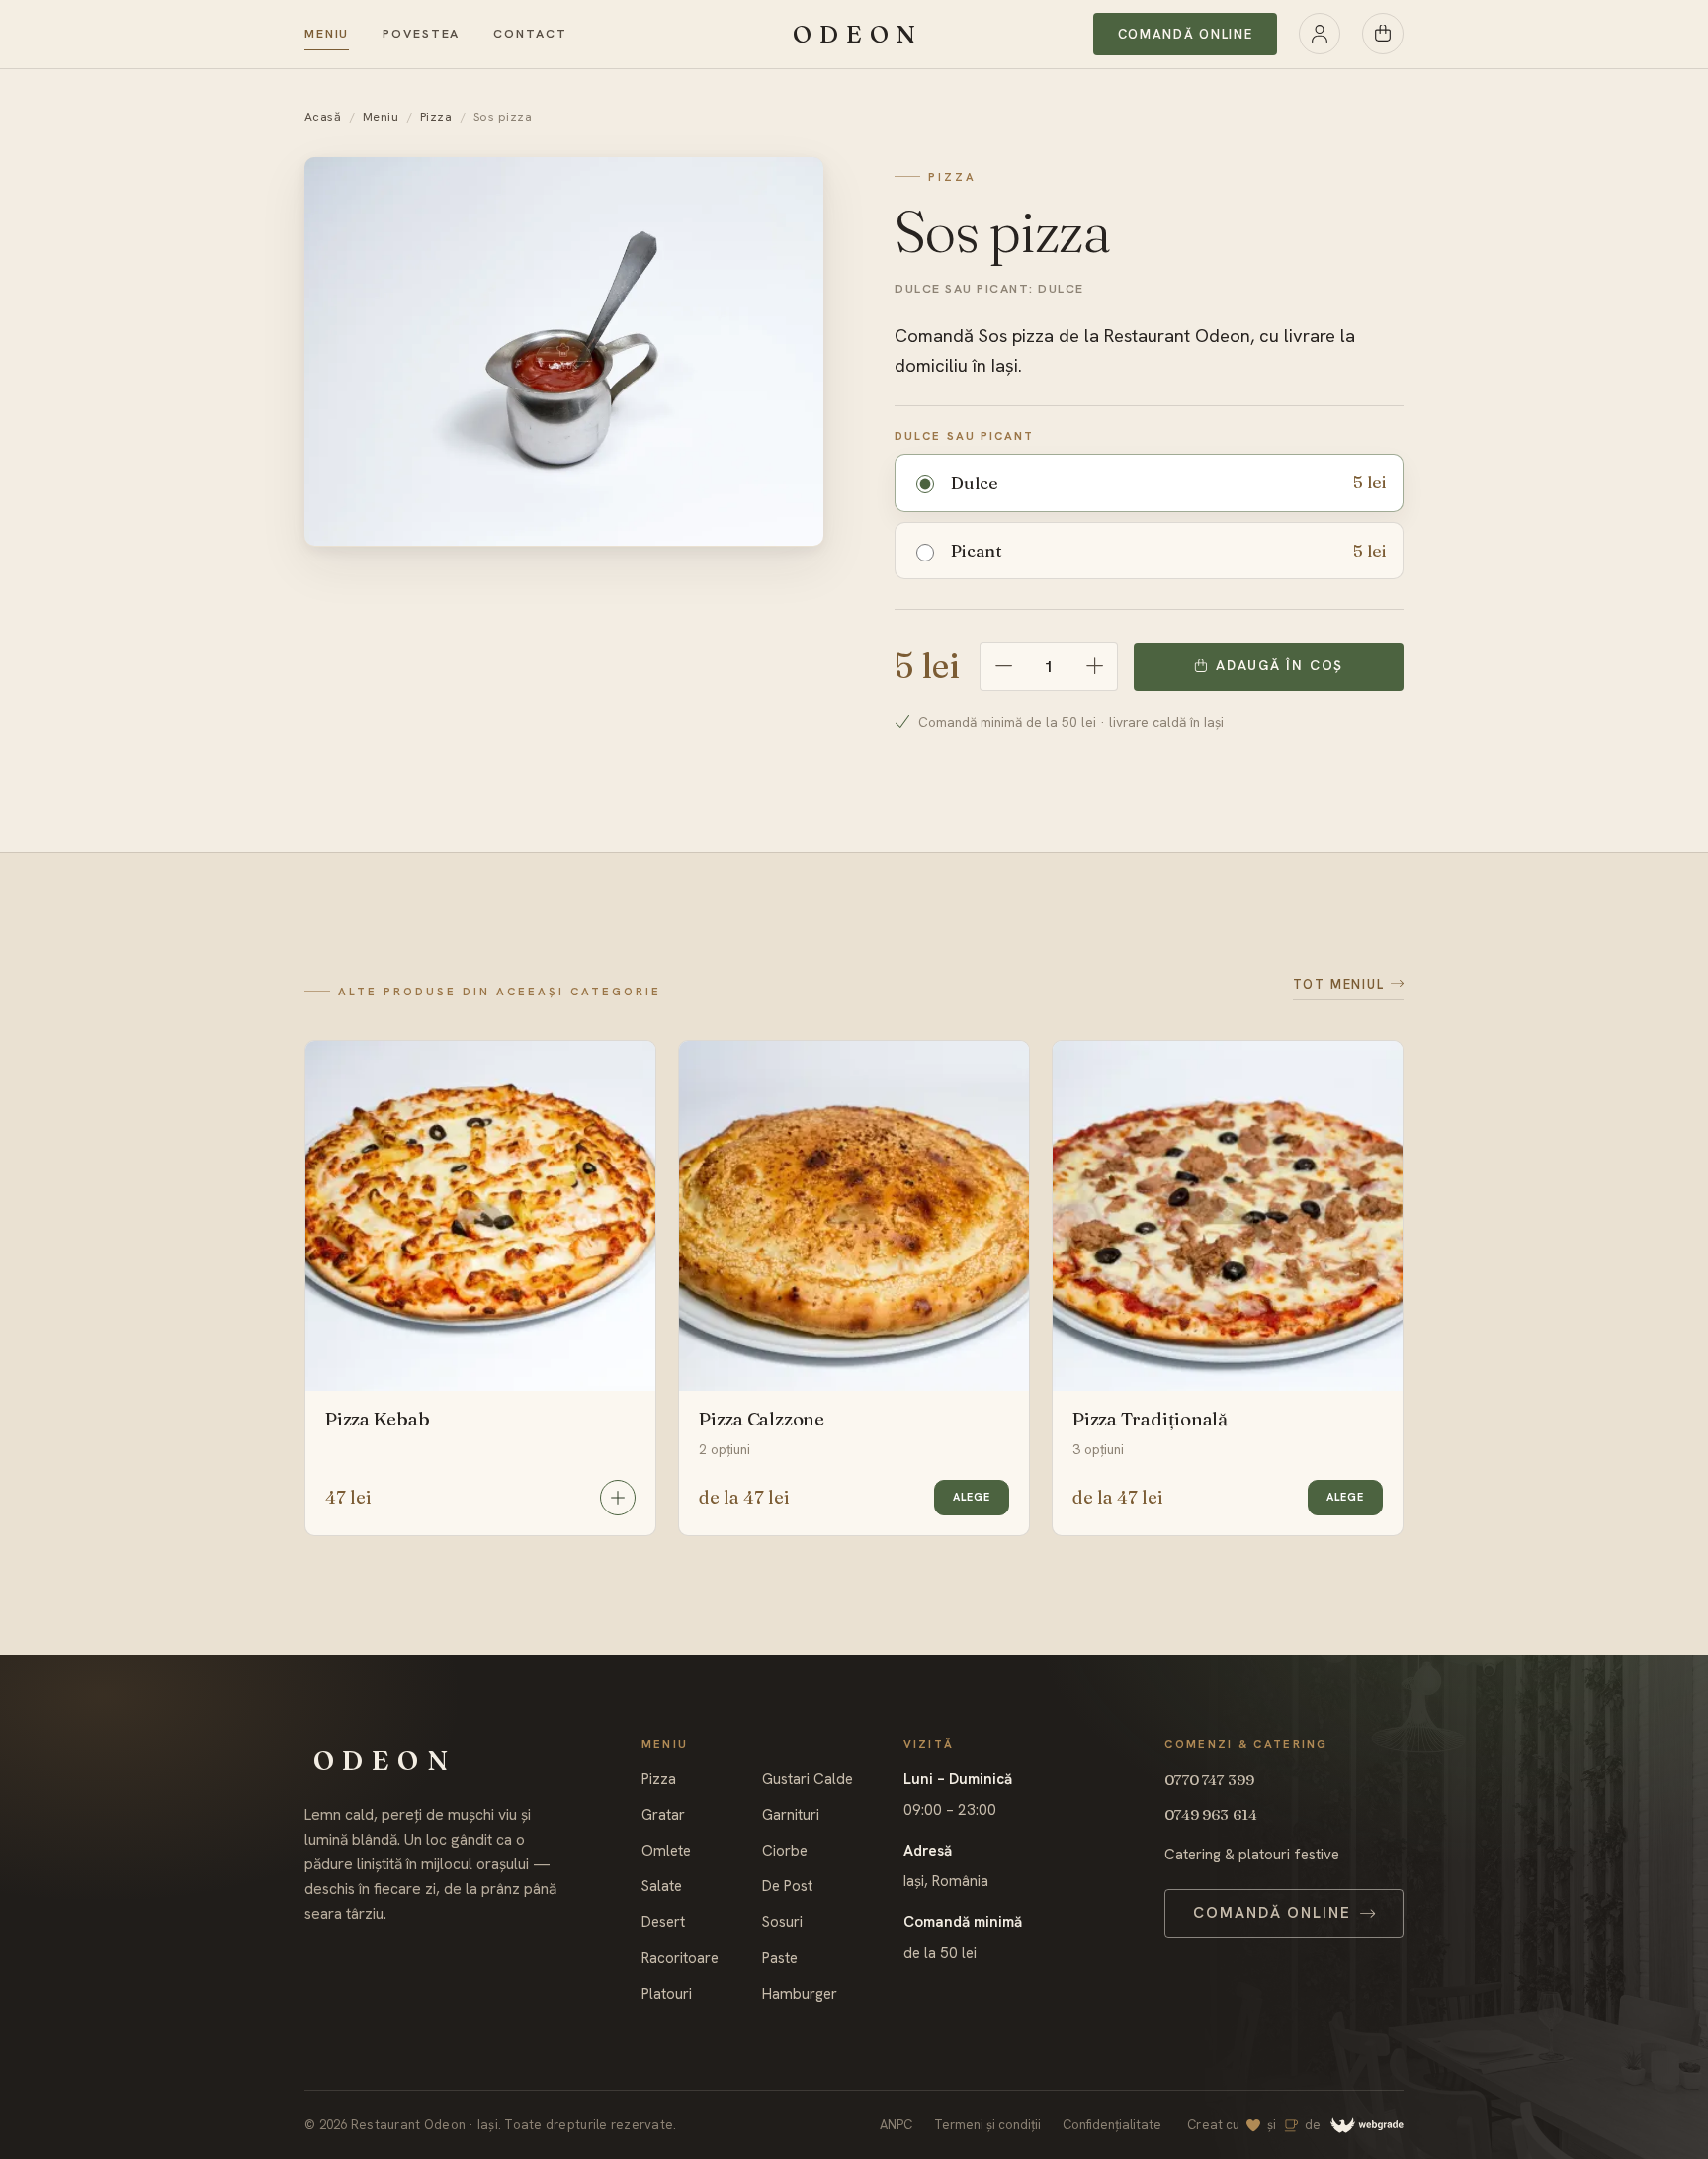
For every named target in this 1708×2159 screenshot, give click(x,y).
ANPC (896, 2125)
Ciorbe (785, 1851)
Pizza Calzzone (762, 1419)
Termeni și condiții (987, 2125)
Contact (530, 34)
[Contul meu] (1320, 34)
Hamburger (800, 1994)
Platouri (667, 1994)
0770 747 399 (1209, 1780)
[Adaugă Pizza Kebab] (618, 1498)
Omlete (666, 1851)
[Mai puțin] (1003, 666)
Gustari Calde (808, 1780)
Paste (780, 1959)
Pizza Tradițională (1150, 1419)
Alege (972, 1497)
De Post (787, 1887)
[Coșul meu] (1383, 34)
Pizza (436, 117)
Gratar (663, 1815)
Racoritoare (680, 1959)
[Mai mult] (1094, 666)
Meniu (327, 34)
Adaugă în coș (1280, 665)
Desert (663, 1922)
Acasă (323, 117)
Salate (662, 1887)
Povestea (421, 34)
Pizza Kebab (378, 1419)
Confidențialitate (1112, 2125)
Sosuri (782, 1922)
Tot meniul (1339, 984)
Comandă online (1186, 34)
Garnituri (791, 1815)
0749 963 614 (1211, 1814)
